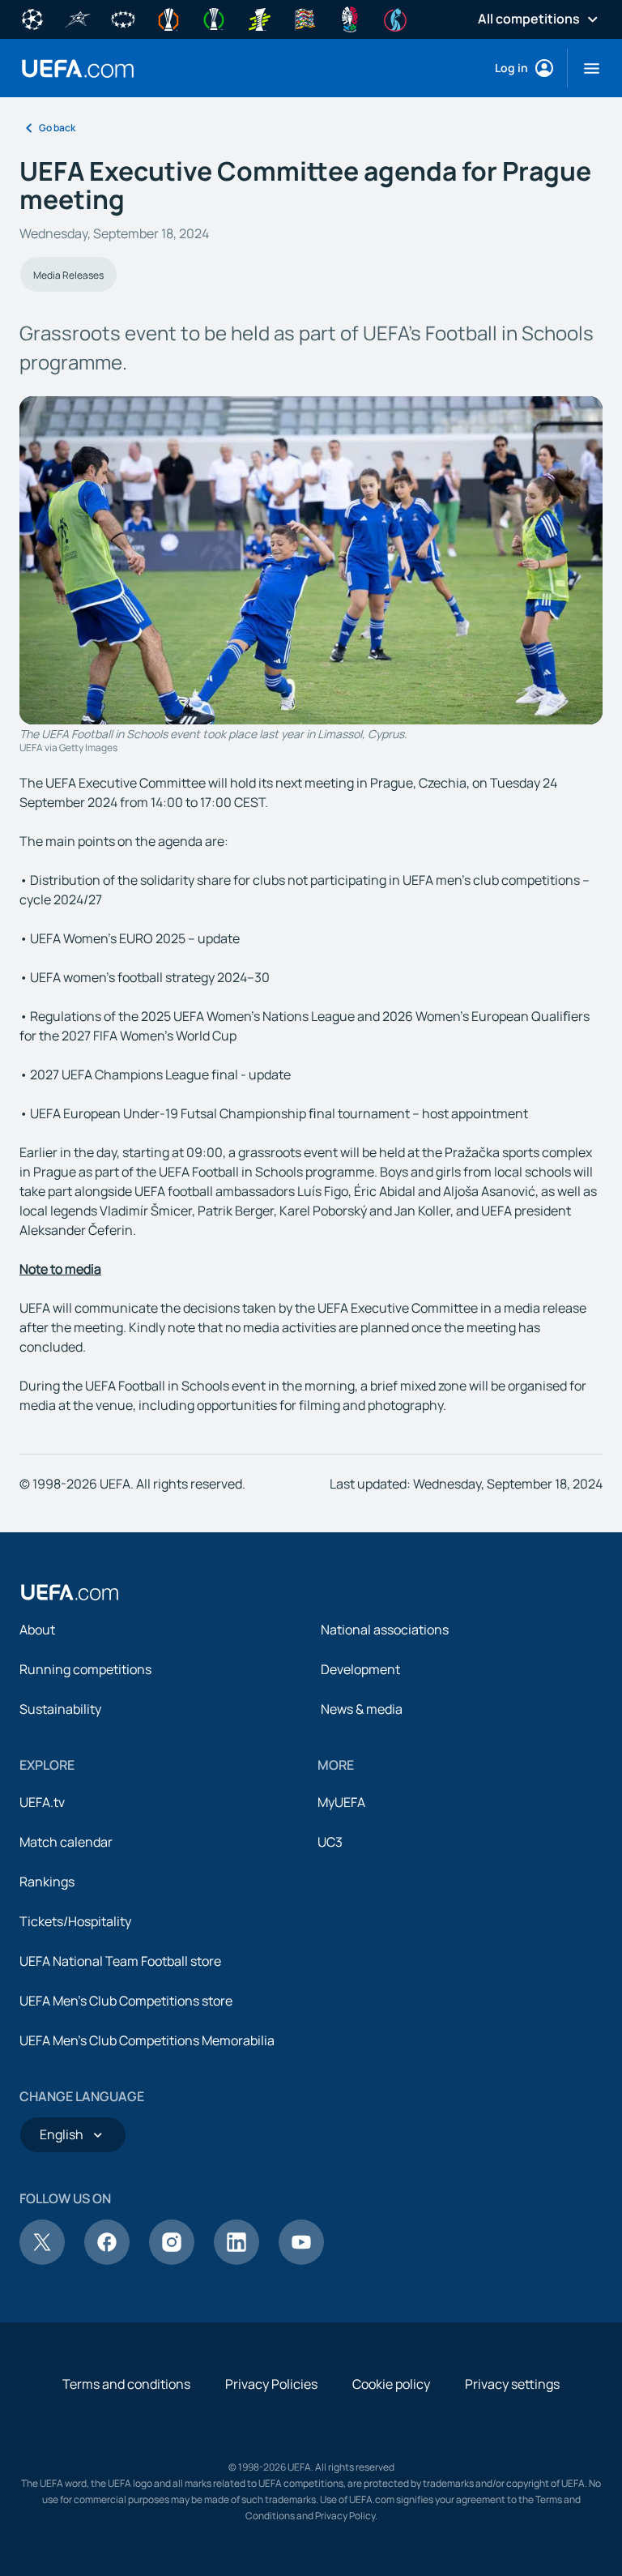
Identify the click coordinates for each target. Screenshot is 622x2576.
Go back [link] (57, 128)
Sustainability (60, 1709)
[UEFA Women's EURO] (395, 18)
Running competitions (85, 1669)
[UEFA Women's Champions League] (123, 18)
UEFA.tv (42, 1802)
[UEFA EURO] (350, 18)
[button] (585, 68)
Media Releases (68, 275)
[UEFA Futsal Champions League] (78, 18)
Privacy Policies (271, 2384)
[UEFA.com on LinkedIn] (236, 2260)
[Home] (70, 1592)
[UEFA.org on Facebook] (107, 2260)
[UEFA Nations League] (305, 18)
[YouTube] (301, 2260)
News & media (362, 1709)
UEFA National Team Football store (120, 1961)
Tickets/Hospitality (75, 1921)
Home (78, 68)
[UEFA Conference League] (214, 18)
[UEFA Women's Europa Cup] (259, 18)
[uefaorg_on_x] (42, 2260)
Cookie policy (391, 2384)
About (37, 1630)
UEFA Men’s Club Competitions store (126, 2001)
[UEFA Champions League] (32, 18)
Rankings (47, 1882)
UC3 (330, 1842)
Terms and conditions (126, 2384)
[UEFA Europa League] (168, 18)
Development (360, 1669)
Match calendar (66, 1842)
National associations (385, 1630)
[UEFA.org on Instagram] (172, 2260)
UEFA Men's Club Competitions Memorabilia (147, 2040)
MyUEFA (341, 1802)
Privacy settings (512, 2384)
